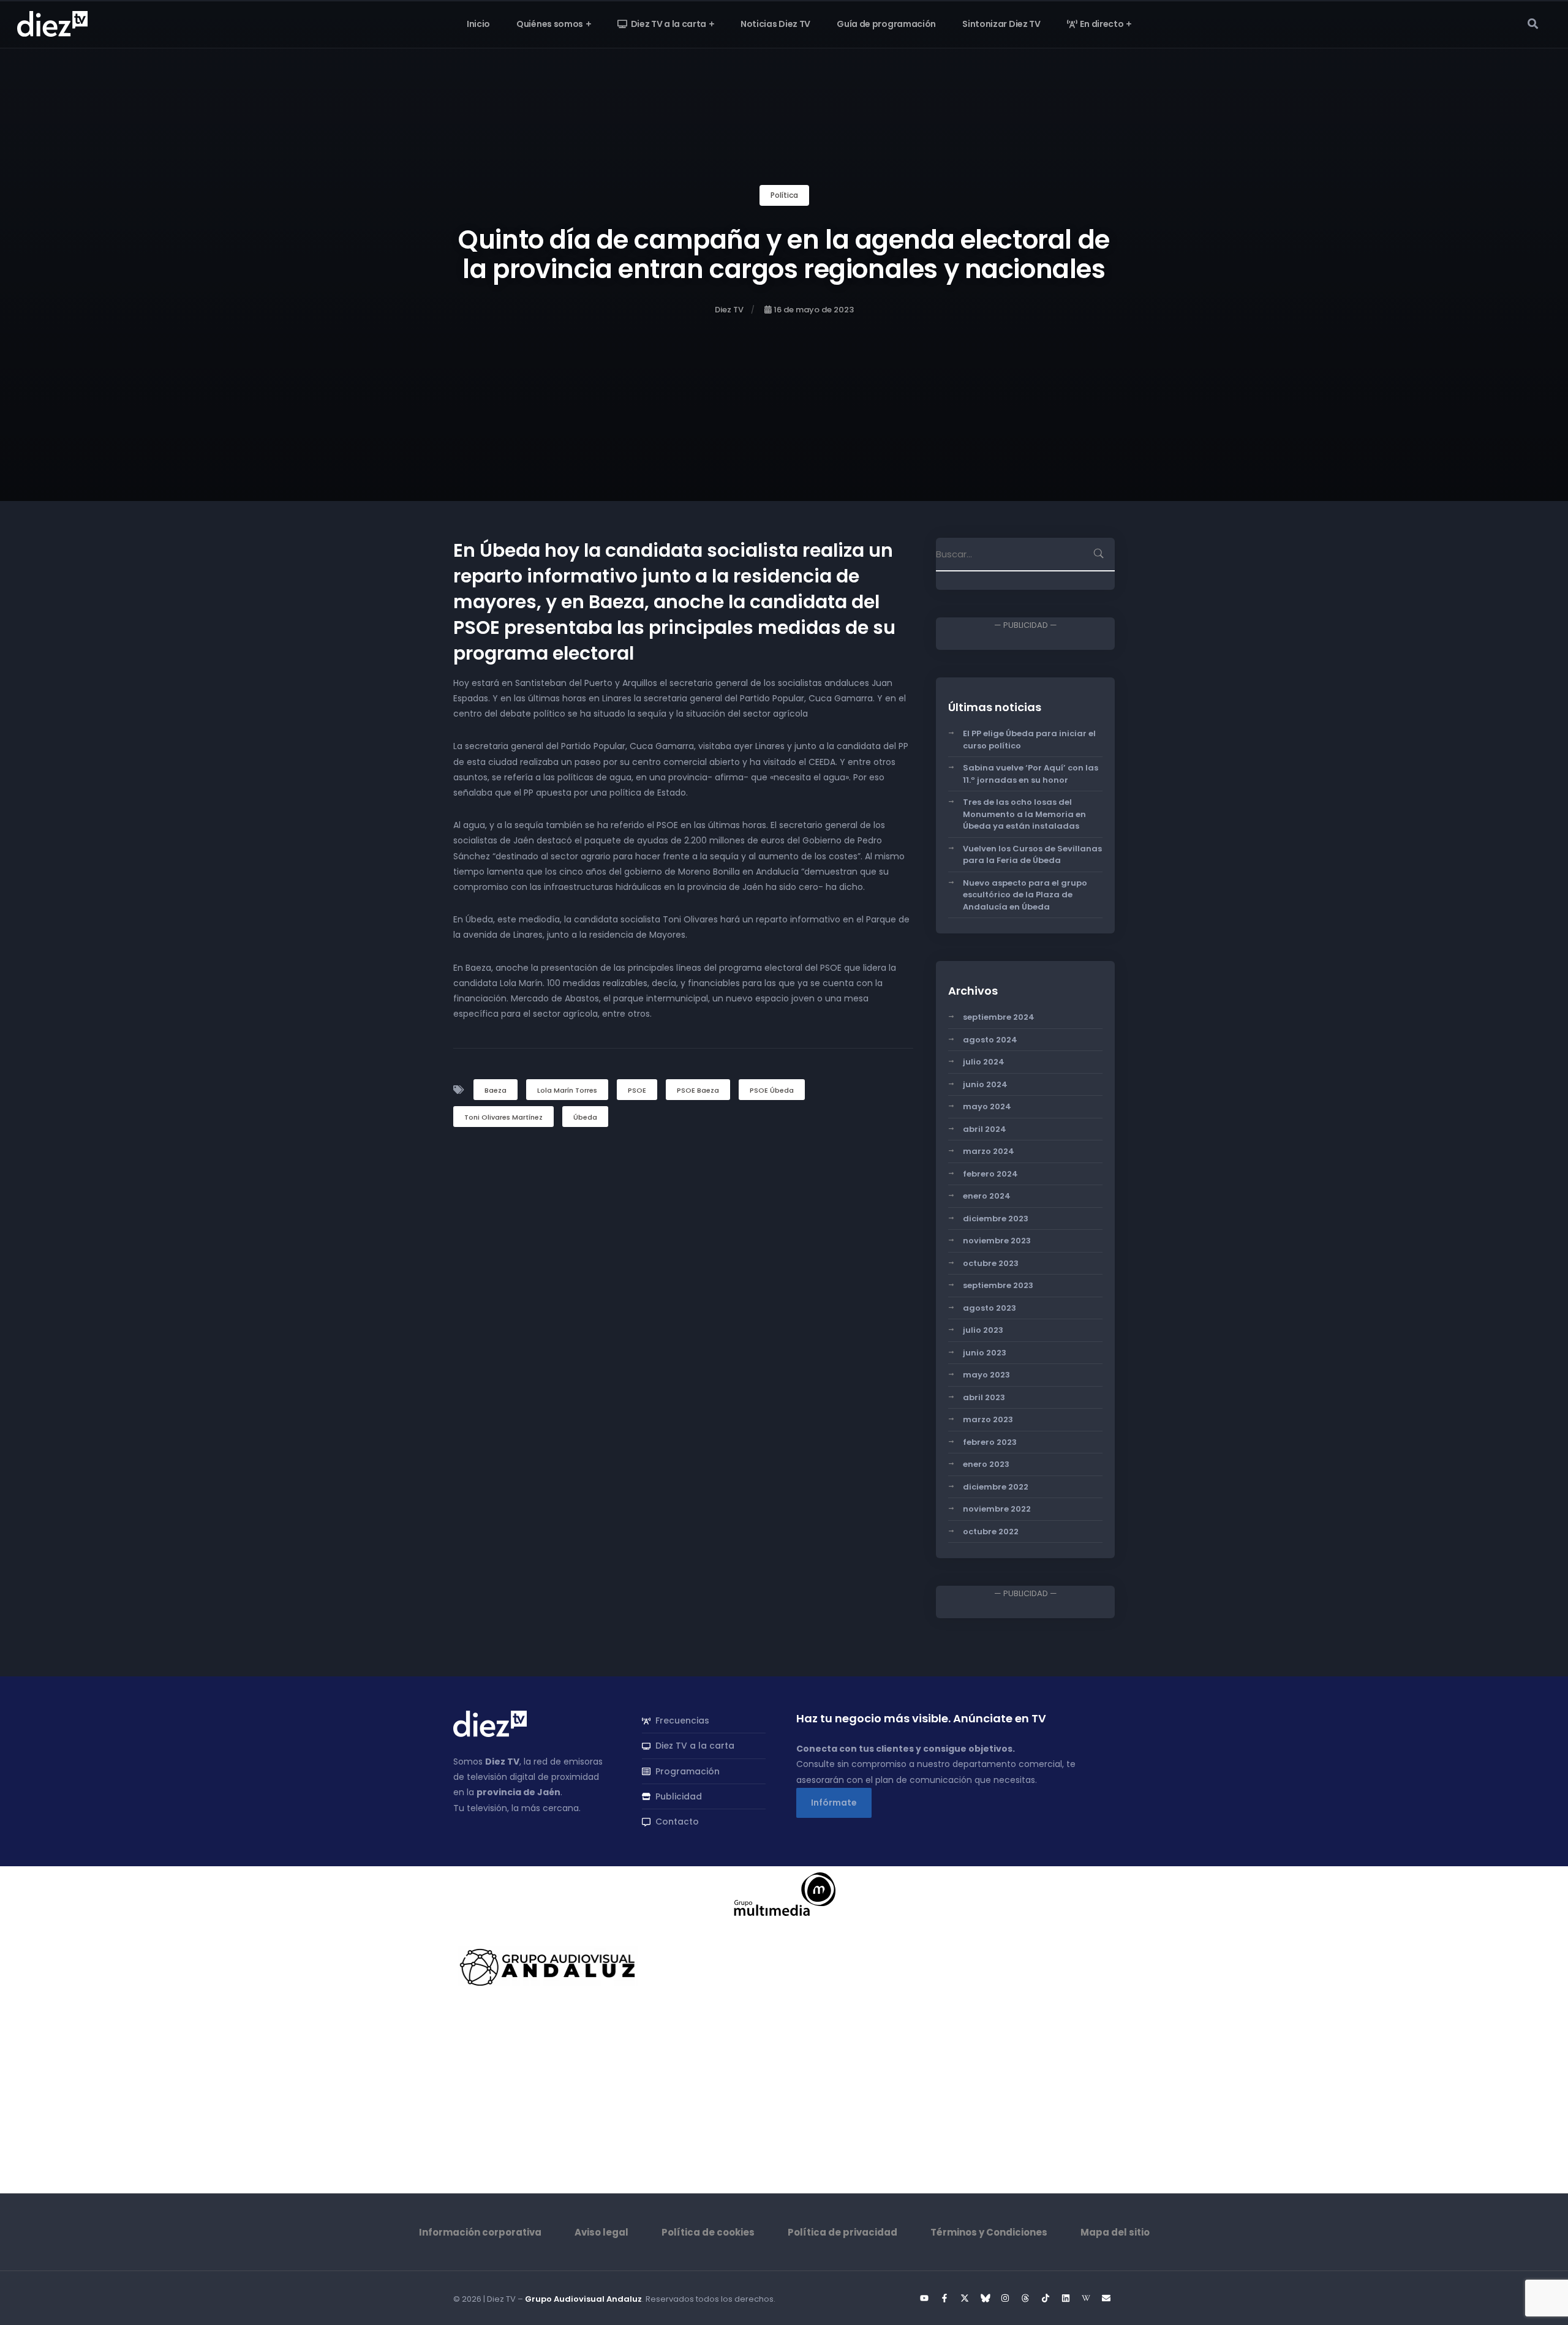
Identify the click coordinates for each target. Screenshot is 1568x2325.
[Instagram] (1005, 2298)
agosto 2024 (990, 1040)
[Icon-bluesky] (985, 2298)
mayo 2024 (987, 1106)
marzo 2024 (989, 1151)
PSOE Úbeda (772, 1090)
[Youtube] (924, 2298)
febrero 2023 (990, 1442)
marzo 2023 (988, 1419)
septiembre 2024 (999, 1017)
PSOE (637, 1090)
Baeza (496, 1090)
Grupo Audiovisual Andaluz (583, 2299)
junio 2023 (985, 1353)
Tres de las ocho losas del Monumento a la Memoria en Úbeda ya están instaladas (1024, 814)
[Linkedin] (1066, 2298)
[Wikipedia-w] (1086, 2298)
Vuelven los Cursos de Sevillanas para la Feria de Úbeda (1032, 855)
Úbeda (585, 1117)
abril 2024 (985, 1129)
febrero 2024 (990, 1174)
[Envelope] (1106, 2298)
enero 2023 (986, 1464)
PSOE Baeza (698, 1090)
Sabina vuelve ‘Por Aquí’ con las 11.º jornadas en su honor (1031, 774)
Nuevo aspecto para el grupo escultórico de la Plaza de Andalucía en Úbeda (1025, 895)
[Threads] (1025, 2298)
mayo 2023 (986, 1375)
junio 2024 (985, 1084)
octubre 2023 (991, 1263)
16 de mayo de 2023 (814, 310)
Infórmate (834, 1803)
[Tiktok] (1046, 2298)
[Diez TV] (52, 23)
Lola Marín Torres (567, 1090)
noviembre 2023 (997, 1241)
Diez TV (729, 310)
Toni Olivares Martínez (503, 1117)
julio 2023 (983, 1330)
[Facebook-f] (944, 2298)
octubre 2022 (991, 1532)
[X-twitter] (965, 2298)
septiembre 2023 (998, 1285)
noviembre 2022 (997, 1509)
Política (784, 195)
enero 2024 (987, 1196)
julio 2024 (984, 1062)
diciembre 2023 (996, 1219)
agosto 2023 (989, 1308)
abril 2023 (984, 1397)
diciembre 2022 (996, 1487)
